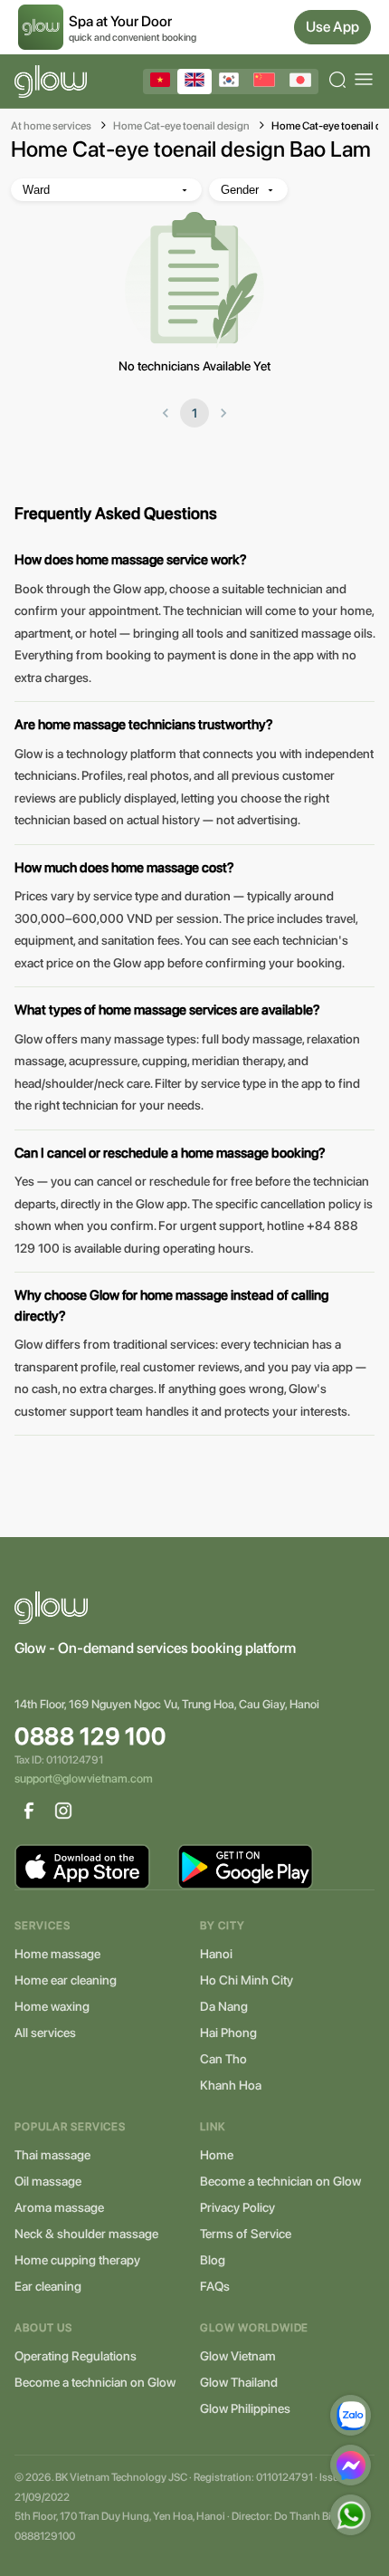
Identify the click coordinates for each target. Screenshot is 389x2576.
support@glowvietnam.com (84, 1778)
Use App (332, 27)
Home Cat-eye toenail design (181, 126)
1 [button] (194, 413)
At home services (51, 126)
